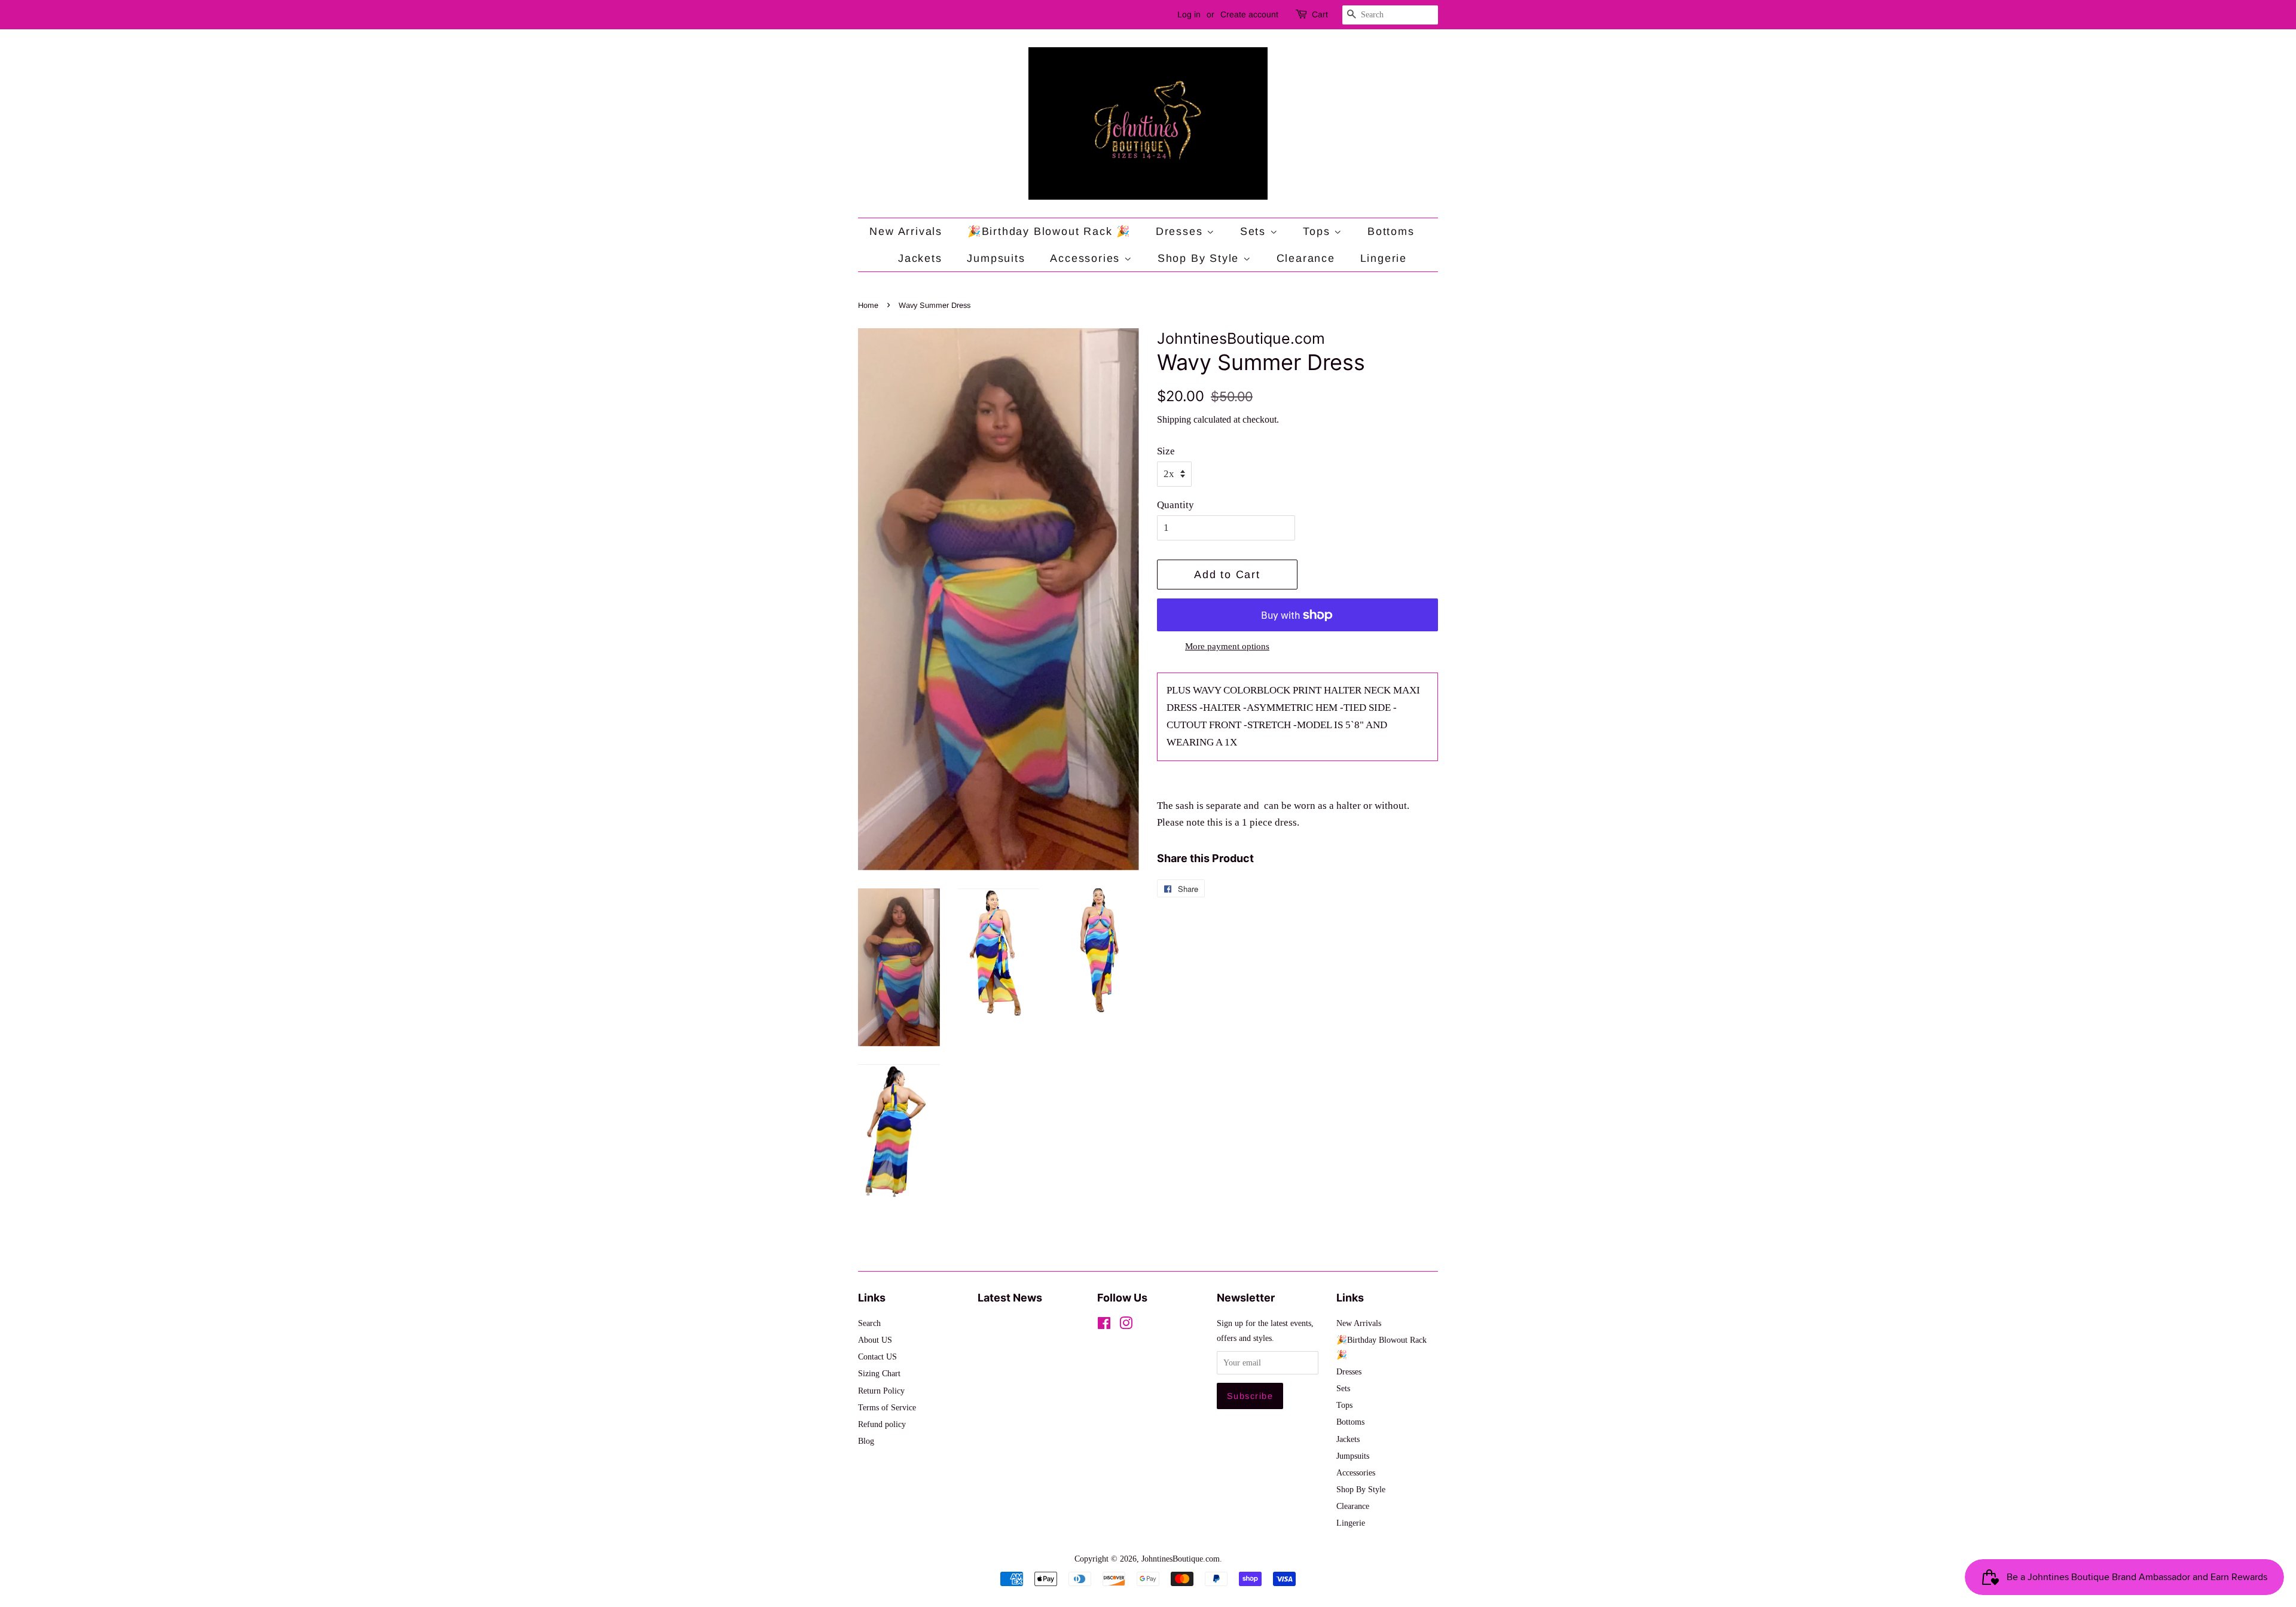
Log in (1189, 14)
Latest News (1010, 1298)
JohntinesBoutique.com (1181, 1559)
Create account (1249, 14)
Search (869, 1323)
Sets (1255, 231)
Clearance (1306, 258)
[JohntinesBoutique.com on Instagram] (1126, 1325)
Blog (866, 1441)
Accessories (1087, 258)
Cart (1320, 14)
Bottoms (1391, 231)
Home (868, 305)
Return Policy (881, 1391)
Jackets (920, 258)
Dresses (1181, 231)
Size (1166, 451)
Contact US (877, 1357)
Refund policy (882, 1424)
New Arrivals (906, 231)
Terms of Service (887, 1407)
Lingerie (1384, 258)
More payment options (1227, 646)
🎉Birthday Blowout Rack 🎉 (1049, 231)
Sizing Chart (879, 1373)
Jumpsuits (996, 258)
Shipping (1174, 419)
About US (875, 1340)
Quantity (1176, 505)
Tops (1318, 231)
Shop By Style (1200, 258)
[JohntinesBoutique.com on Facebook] (1104, 1325)
